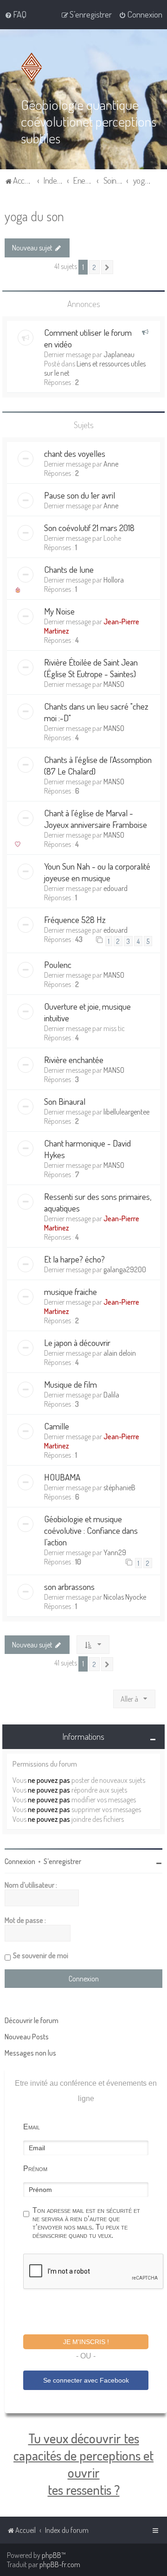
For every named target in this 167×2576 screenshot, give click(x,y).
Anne (111, 464)
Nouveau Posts (27, 2037)
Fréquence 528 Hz (75, 920)
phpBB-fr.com (60, 2564)
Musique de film (71, 1384)
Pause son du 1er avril (80, 495)
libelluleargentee (126, 1112)
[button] (107, 267)
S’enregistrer (62, 1861)
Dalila (111, 1395)
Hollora (114, 580)
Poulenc (58, 964)
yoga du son (34, 216)
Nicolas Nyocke (125, 1597)
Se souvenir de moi (41, 1955)
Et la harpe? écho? (74, 1259)
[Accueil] (33, 67)
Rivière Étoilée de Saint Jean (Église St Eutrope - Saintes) (91, 668)
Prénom (35, 2169)
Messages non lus (30, 2053)
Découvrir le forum (32, 2020)
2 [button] (94, 267)
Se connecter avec (86, 2380)
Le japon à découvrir (77, 1342)
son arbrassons (69, 1586)
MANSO (114, 684)
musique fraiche (71, 1291)
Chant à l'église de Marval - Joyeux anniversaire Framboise (96, 819)
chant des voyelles (75, 453)
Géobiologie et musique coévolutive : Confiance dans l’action (91, 1530)
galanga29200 (125, 1269)
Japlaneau (119, 354)
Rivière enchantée (74, 1060)
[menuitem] (16, 14)
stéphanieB (119, 1487)
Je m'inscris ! (86, 2342)
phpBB (51, 2555)
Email (32, 2127)
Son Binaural (65, 1101)
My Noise (59, 611)
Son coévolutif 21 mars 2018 (89, 528)
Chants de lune (69, 569)
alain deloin (120, 1353)
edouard (116, 888)
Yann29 (115, 1552)
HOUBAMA (62, 1477)
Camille (57, 1426)
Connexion (20, 1861)
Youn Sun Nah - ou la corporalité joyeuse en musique (97, 872)
